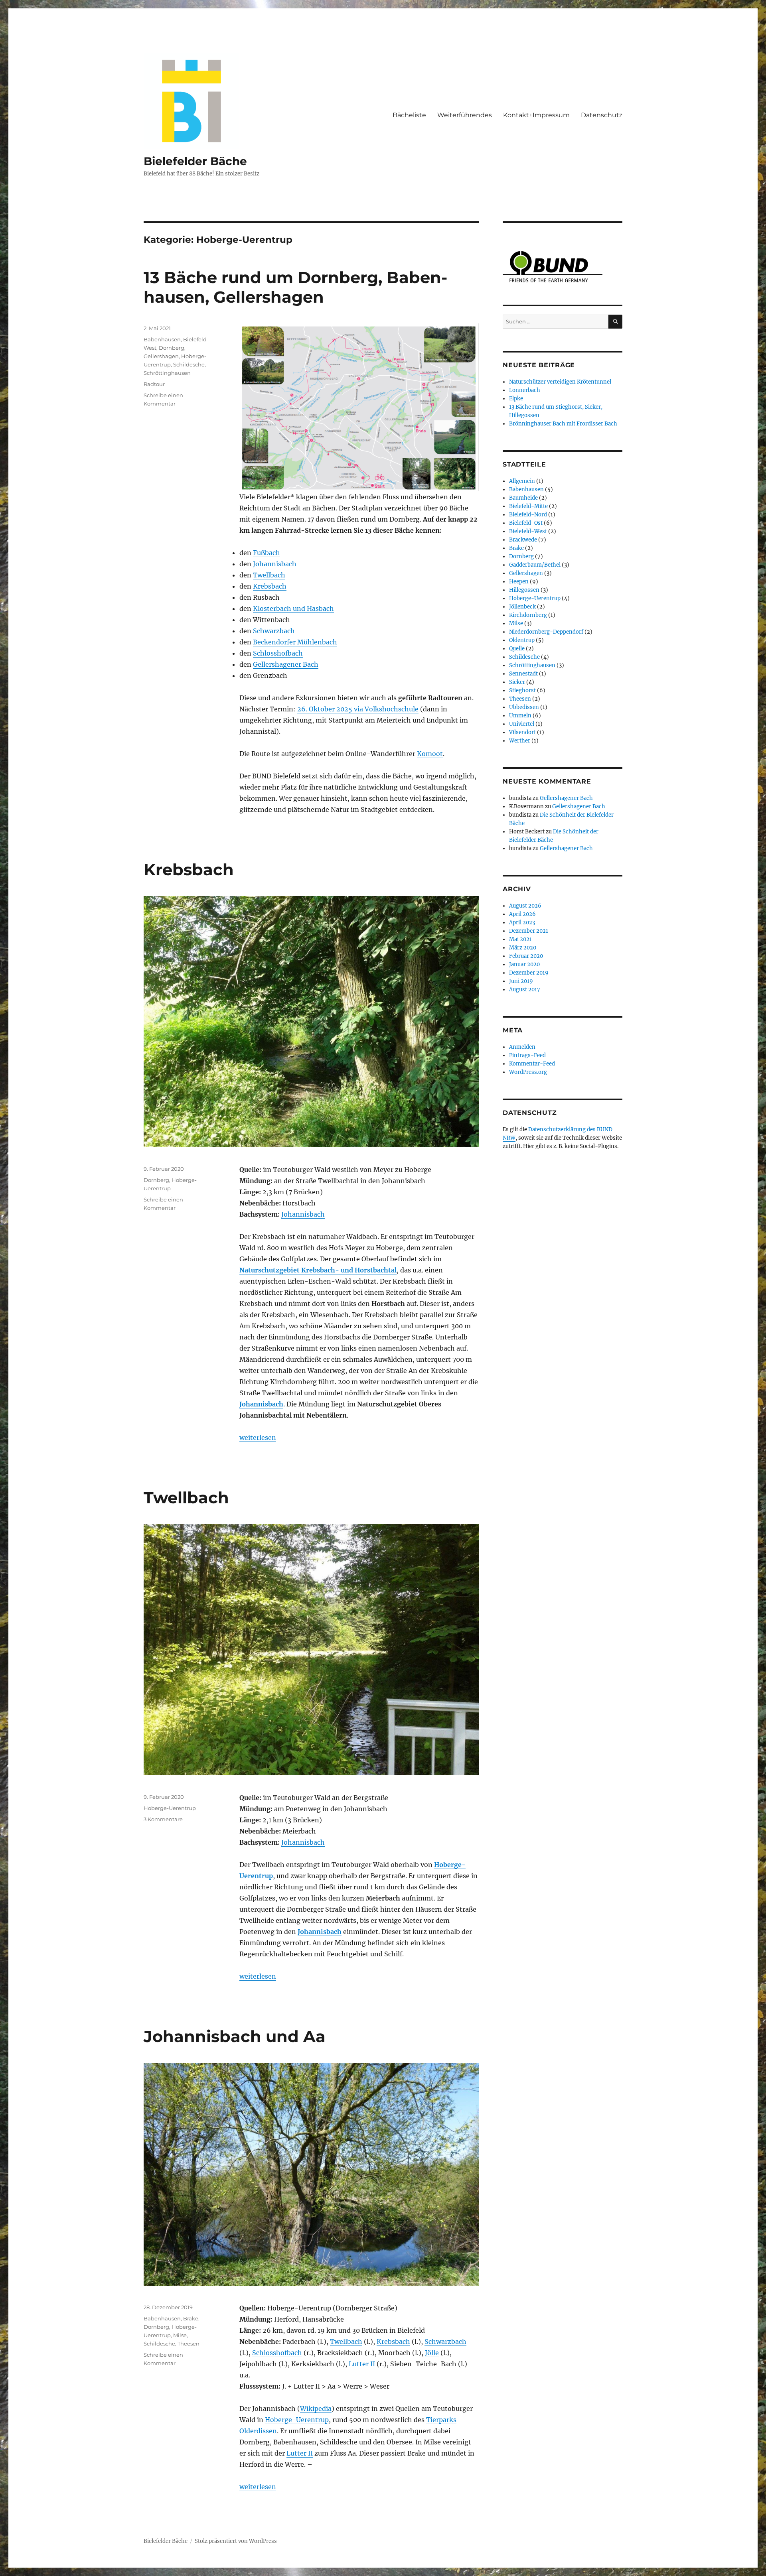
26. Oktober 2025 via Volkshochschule (358, 709)
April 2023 (522, 923)
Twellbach (269, 575)
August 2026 (525, 906)
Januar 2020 (524, 964)
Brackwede (523, 540)
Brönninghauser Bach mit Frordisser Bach (563, 424)
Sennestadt (523, 674)
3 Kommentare (163, 1819)
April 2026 (522, 914)
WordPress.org (528, 1072)
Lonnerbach (525, 390)
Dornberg (172, 348)
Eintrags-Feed (527, 1055)
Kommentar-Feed (532, 1064)
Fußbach (267, 553)
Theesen (189, 2344)
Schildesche (189, 364)
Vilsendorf (522, 732)
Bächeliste (409, 115)
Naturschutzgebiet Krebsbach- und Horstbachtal (318, 1270)
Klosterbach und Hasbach (293, 609)
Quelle (517, 649)
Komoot (430, 754)
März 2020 (523, 948)
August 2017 (525, 990)
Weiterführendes (465, 115)
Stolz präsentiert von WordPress (236, 2541)
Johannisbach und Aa (235, 2036)
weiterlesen (258, 1438)
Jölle (432, 2353)
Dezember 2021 (529, 931)
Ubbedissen (524, 707)
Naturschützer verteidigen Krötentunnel (560, 382)
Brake (191, 2318)
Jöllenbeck (522, 607)
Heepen (519, 582)
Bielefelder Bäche (195, 161)
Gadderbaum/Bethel (535, 565)
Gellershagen (161, 356)
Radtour (154, 384)
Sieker (517, 682)
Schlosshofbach (278, 653)
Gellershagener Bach (286, 664)
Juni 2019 (521, 981)
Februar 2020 (526, 956)
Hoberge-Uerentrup (170, 1808)
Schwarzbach (274, 631)
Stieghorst (522, 690)
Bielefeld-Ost (526, 523)
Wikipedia (316, 2409)
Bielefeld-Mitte (528, 506)
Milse (180, 2335)
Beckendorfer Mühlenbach (295, 642)
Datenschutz (602, 115)
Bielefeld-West (528, 531)
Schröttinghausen (167, 373)
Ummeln (520, 716)
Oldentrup (522, 640)
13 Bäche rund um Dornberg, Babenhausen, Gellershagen (295, 287)
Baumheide (523, 498)
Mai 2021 (520, 939)
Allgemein (522, 481)
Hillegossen (524, 590)
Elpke (516, 399)
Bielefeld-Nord (528, 515)
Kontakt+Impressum (536, 115)
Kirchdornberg (528, 615)
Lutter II (362, 2364)
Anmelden (522, 1047)
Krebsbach (270, 586)
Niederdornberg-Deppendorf (546, 632)
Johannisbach (275, 564)
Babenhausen (162, 339)
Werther (520, 741)
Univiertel (522, 724)
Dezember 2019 (529, 973)
